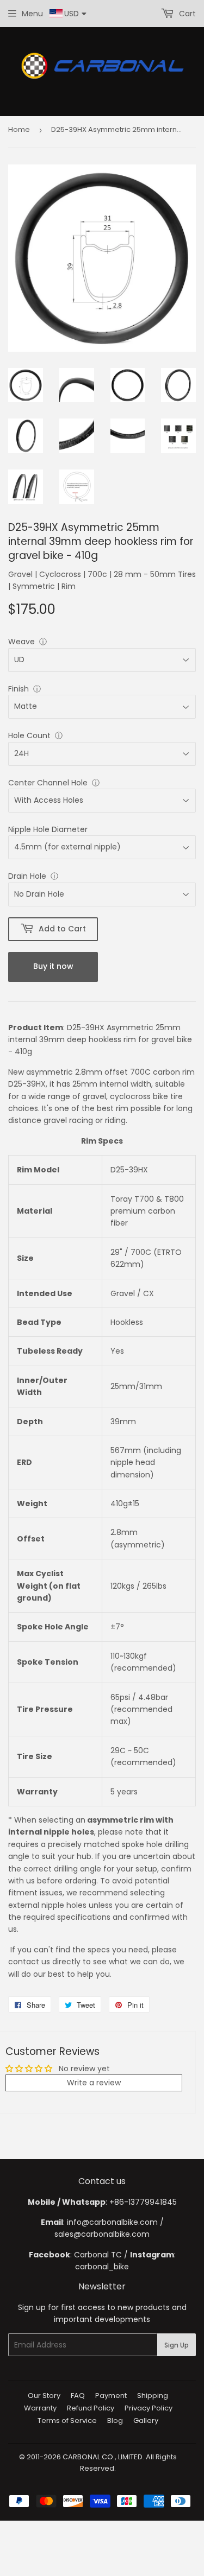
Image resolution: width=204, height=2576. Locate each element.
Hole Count (29, 735)
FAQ (78, 2396)
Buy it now (53, 966)
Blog (115, 2420)
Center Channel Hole (48, 783)
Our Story (44, 2396)
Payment (111, 2396)
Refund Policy (91, 2408)
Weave (21, 642)
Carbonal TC (98, 2255)
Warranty (40, 2408)
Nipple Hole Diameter (48, 829)
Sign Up (177, 2345)
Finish (18, 689)
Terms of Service (67, 2420)
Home (19, 129)
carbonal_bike (102, 2267)
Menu (32, 14)
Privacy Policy (149, 2408)
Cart (186, 14)
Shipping (153, 2396)
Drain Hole (27, 876)
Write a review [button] (94, 2083)
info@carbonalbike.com (112, 2222)
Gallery (146, 2420)
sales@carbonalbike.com (102, 2234)
